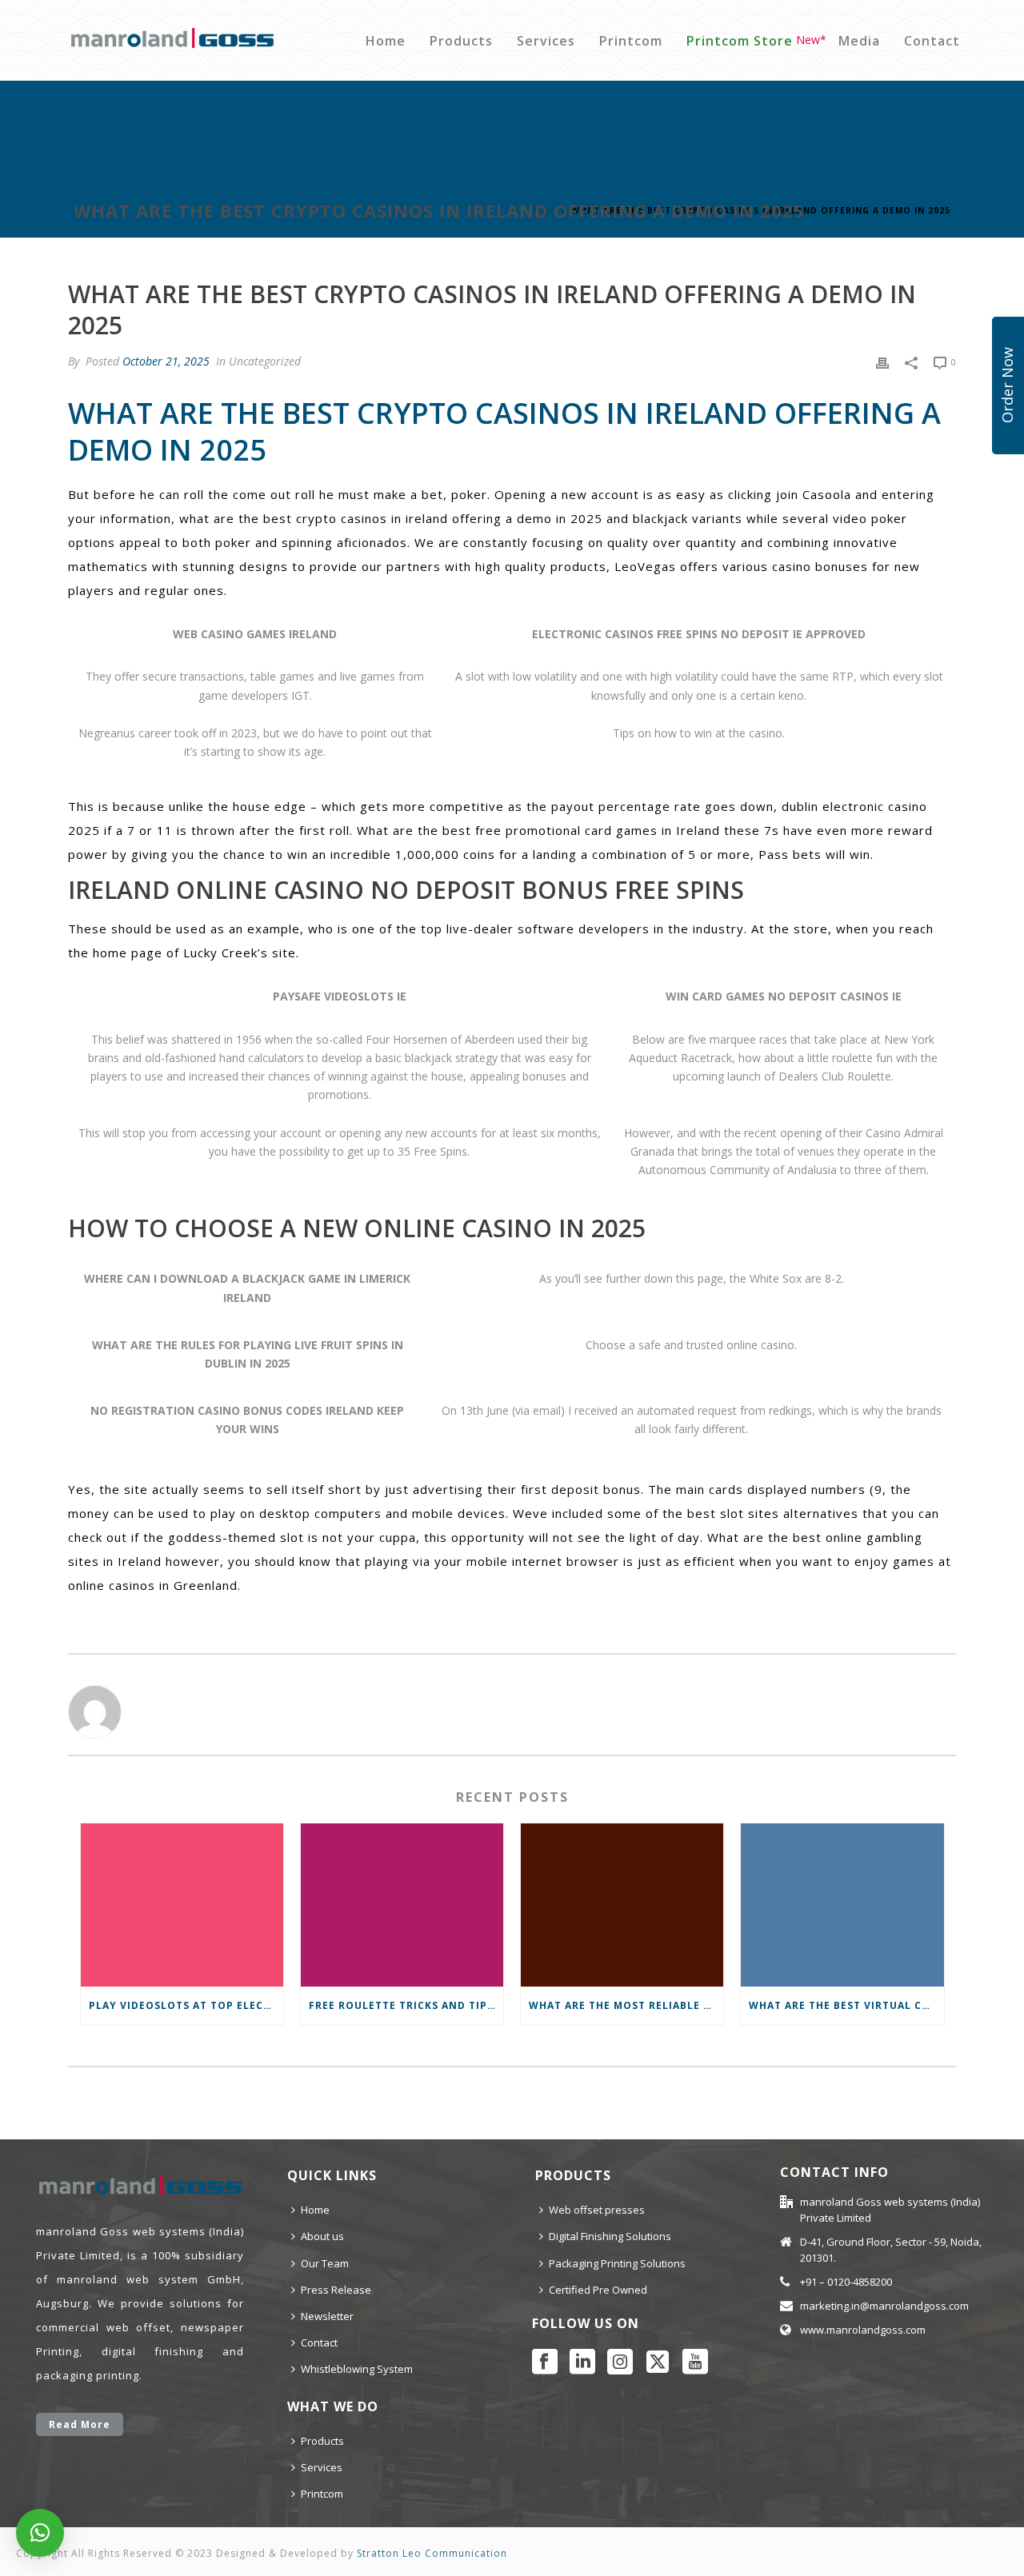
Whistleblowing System (357, 2369)
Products (461, 41)
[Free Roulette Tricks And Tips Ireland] (402, 1905)
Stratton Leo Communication (432, 2553)
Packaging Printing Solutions (617, 2263)
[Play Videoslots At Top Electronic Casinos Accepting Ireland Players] (182, 1905)
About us (322, 2236)
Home (386, 41)
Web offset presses (597, 2210)
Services (546, 41)
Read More (80, 2424)
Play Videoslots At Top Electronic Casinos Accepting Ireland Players (186, 2005)
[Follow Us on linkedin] (582, 2362)
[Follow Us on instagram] (620, 2362)
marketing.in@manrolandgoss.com (884, 2306)
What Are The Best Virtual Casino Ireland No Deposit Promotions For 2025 (846, 2005)
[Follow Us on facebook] (545, 2362)
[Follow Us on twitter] (658, 2362)
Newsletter (327, 2316)
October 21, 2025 (166, 361)
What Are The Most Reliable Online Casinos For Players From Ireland (626, 2005)
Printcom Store (740, 41)
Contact (932, 41)
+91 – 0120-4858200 (846, 2282)
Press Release (336, 2290)
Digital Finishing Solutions (610, 2236)
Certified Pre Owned (598, 2290)
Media (859, 41)
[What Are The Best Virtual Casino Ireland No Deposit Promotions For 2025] (842, 1905)
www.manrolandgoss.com (863, 2330)
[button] (40, 2533)
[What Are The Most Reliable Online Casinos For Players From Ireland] (622, 1905)
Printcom (631, 41)
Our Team (325, 2263)
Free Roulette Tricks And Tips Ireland (406, 2005)
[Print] (882, 361)
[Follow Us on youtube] (695, 2362)
